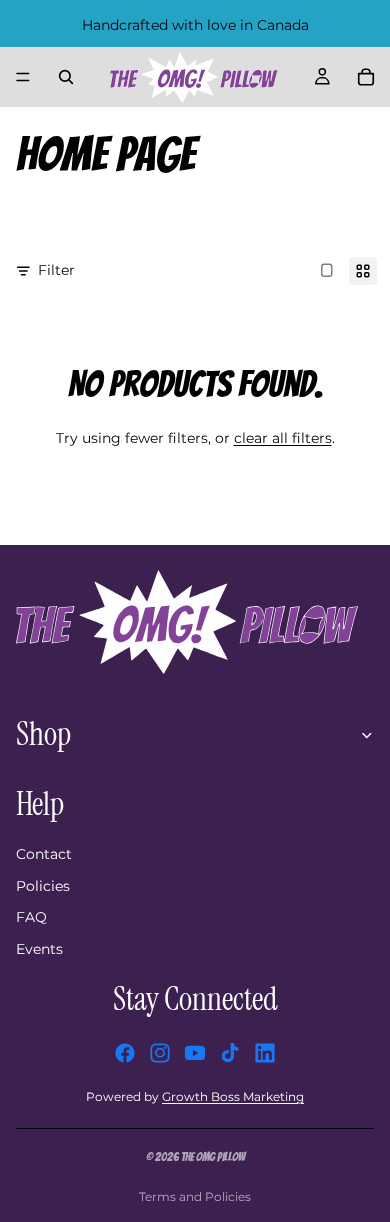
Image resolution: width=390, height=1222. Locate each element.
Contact (44, 854)
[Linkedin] (265, 1053)
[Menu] (23, 77)
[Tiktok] (230, 1053)
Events (39, 949)
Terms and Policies (195, 1196)
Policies (43, 886)
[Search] (66, 77)
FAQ (31, 917)
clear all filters (283, 438)
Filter (56, 270)
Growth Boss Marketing (233, 1096)
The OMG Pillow (213, 1156)
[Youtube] (195, 1053)
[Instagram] (160, 1053)
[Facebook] (125, 1053)
